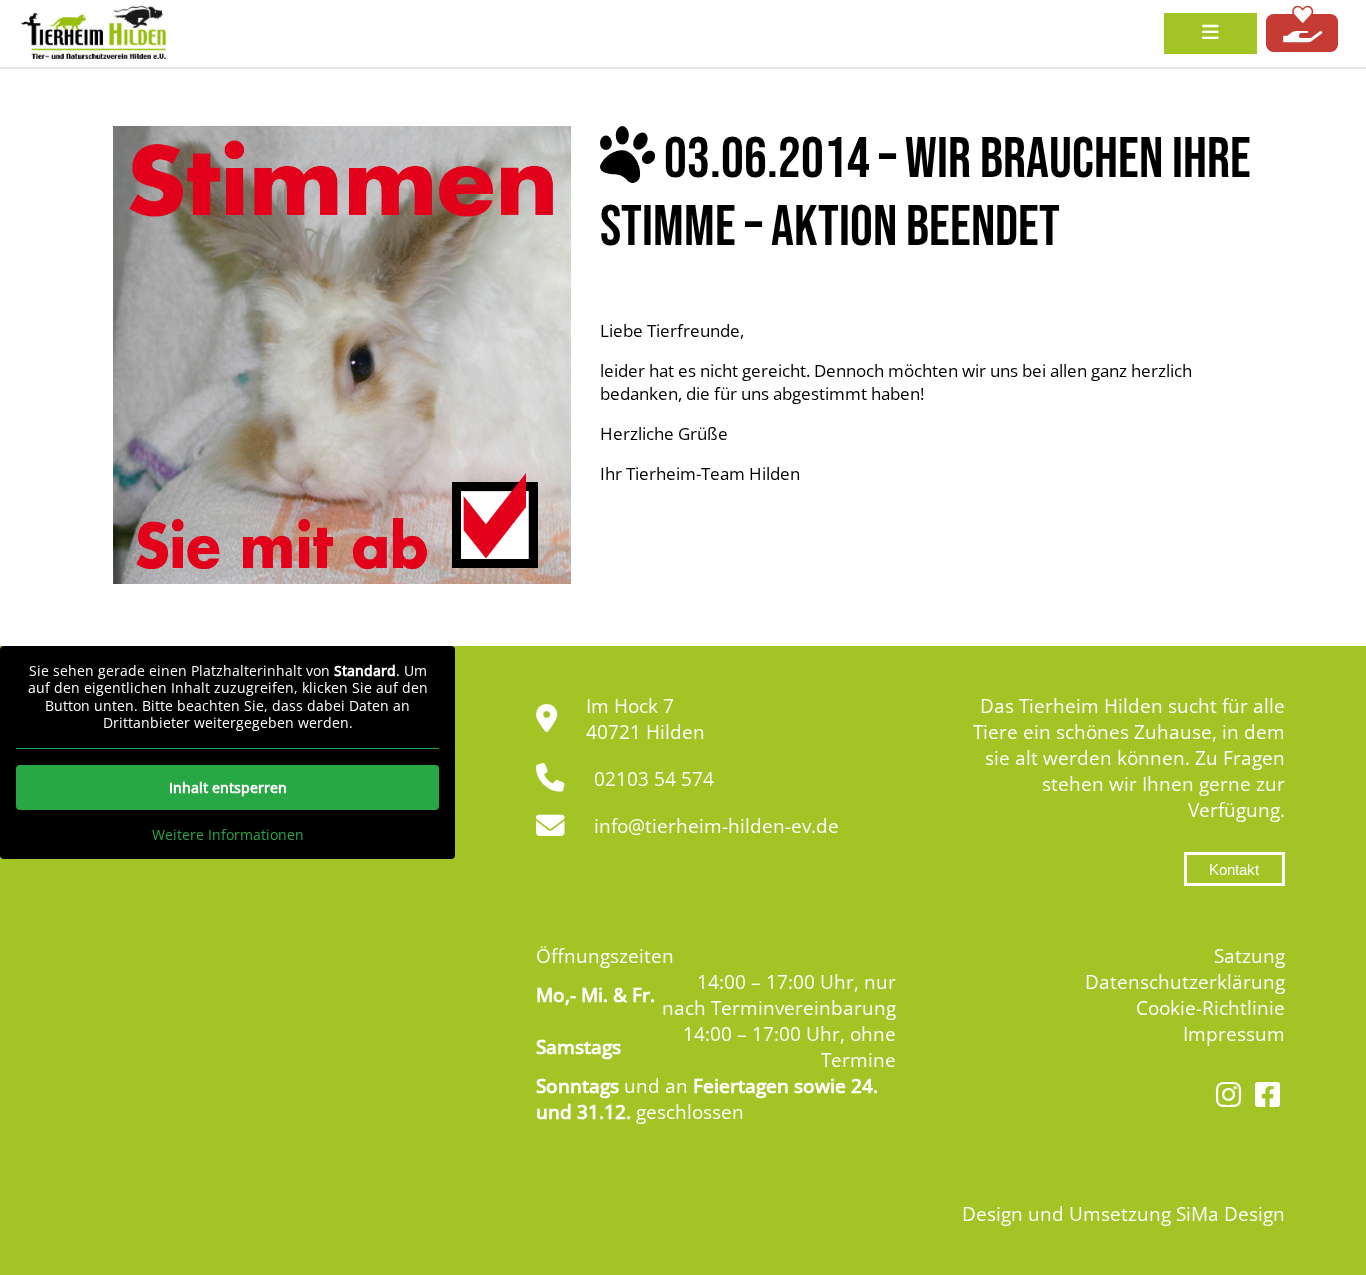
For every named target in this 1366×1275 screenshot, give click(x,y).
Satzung (1249, 956)
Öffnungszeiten (605, 956)
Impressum (1234, 1034)
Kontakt (1234, 869)
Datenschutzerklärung (1185, 982)
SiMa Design (1230, 1214)
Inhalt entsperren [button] (228, 787)
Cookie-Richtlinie (1210, 1008)
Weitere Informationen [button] (228, 835)
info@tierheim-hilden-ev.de (716, 826)
